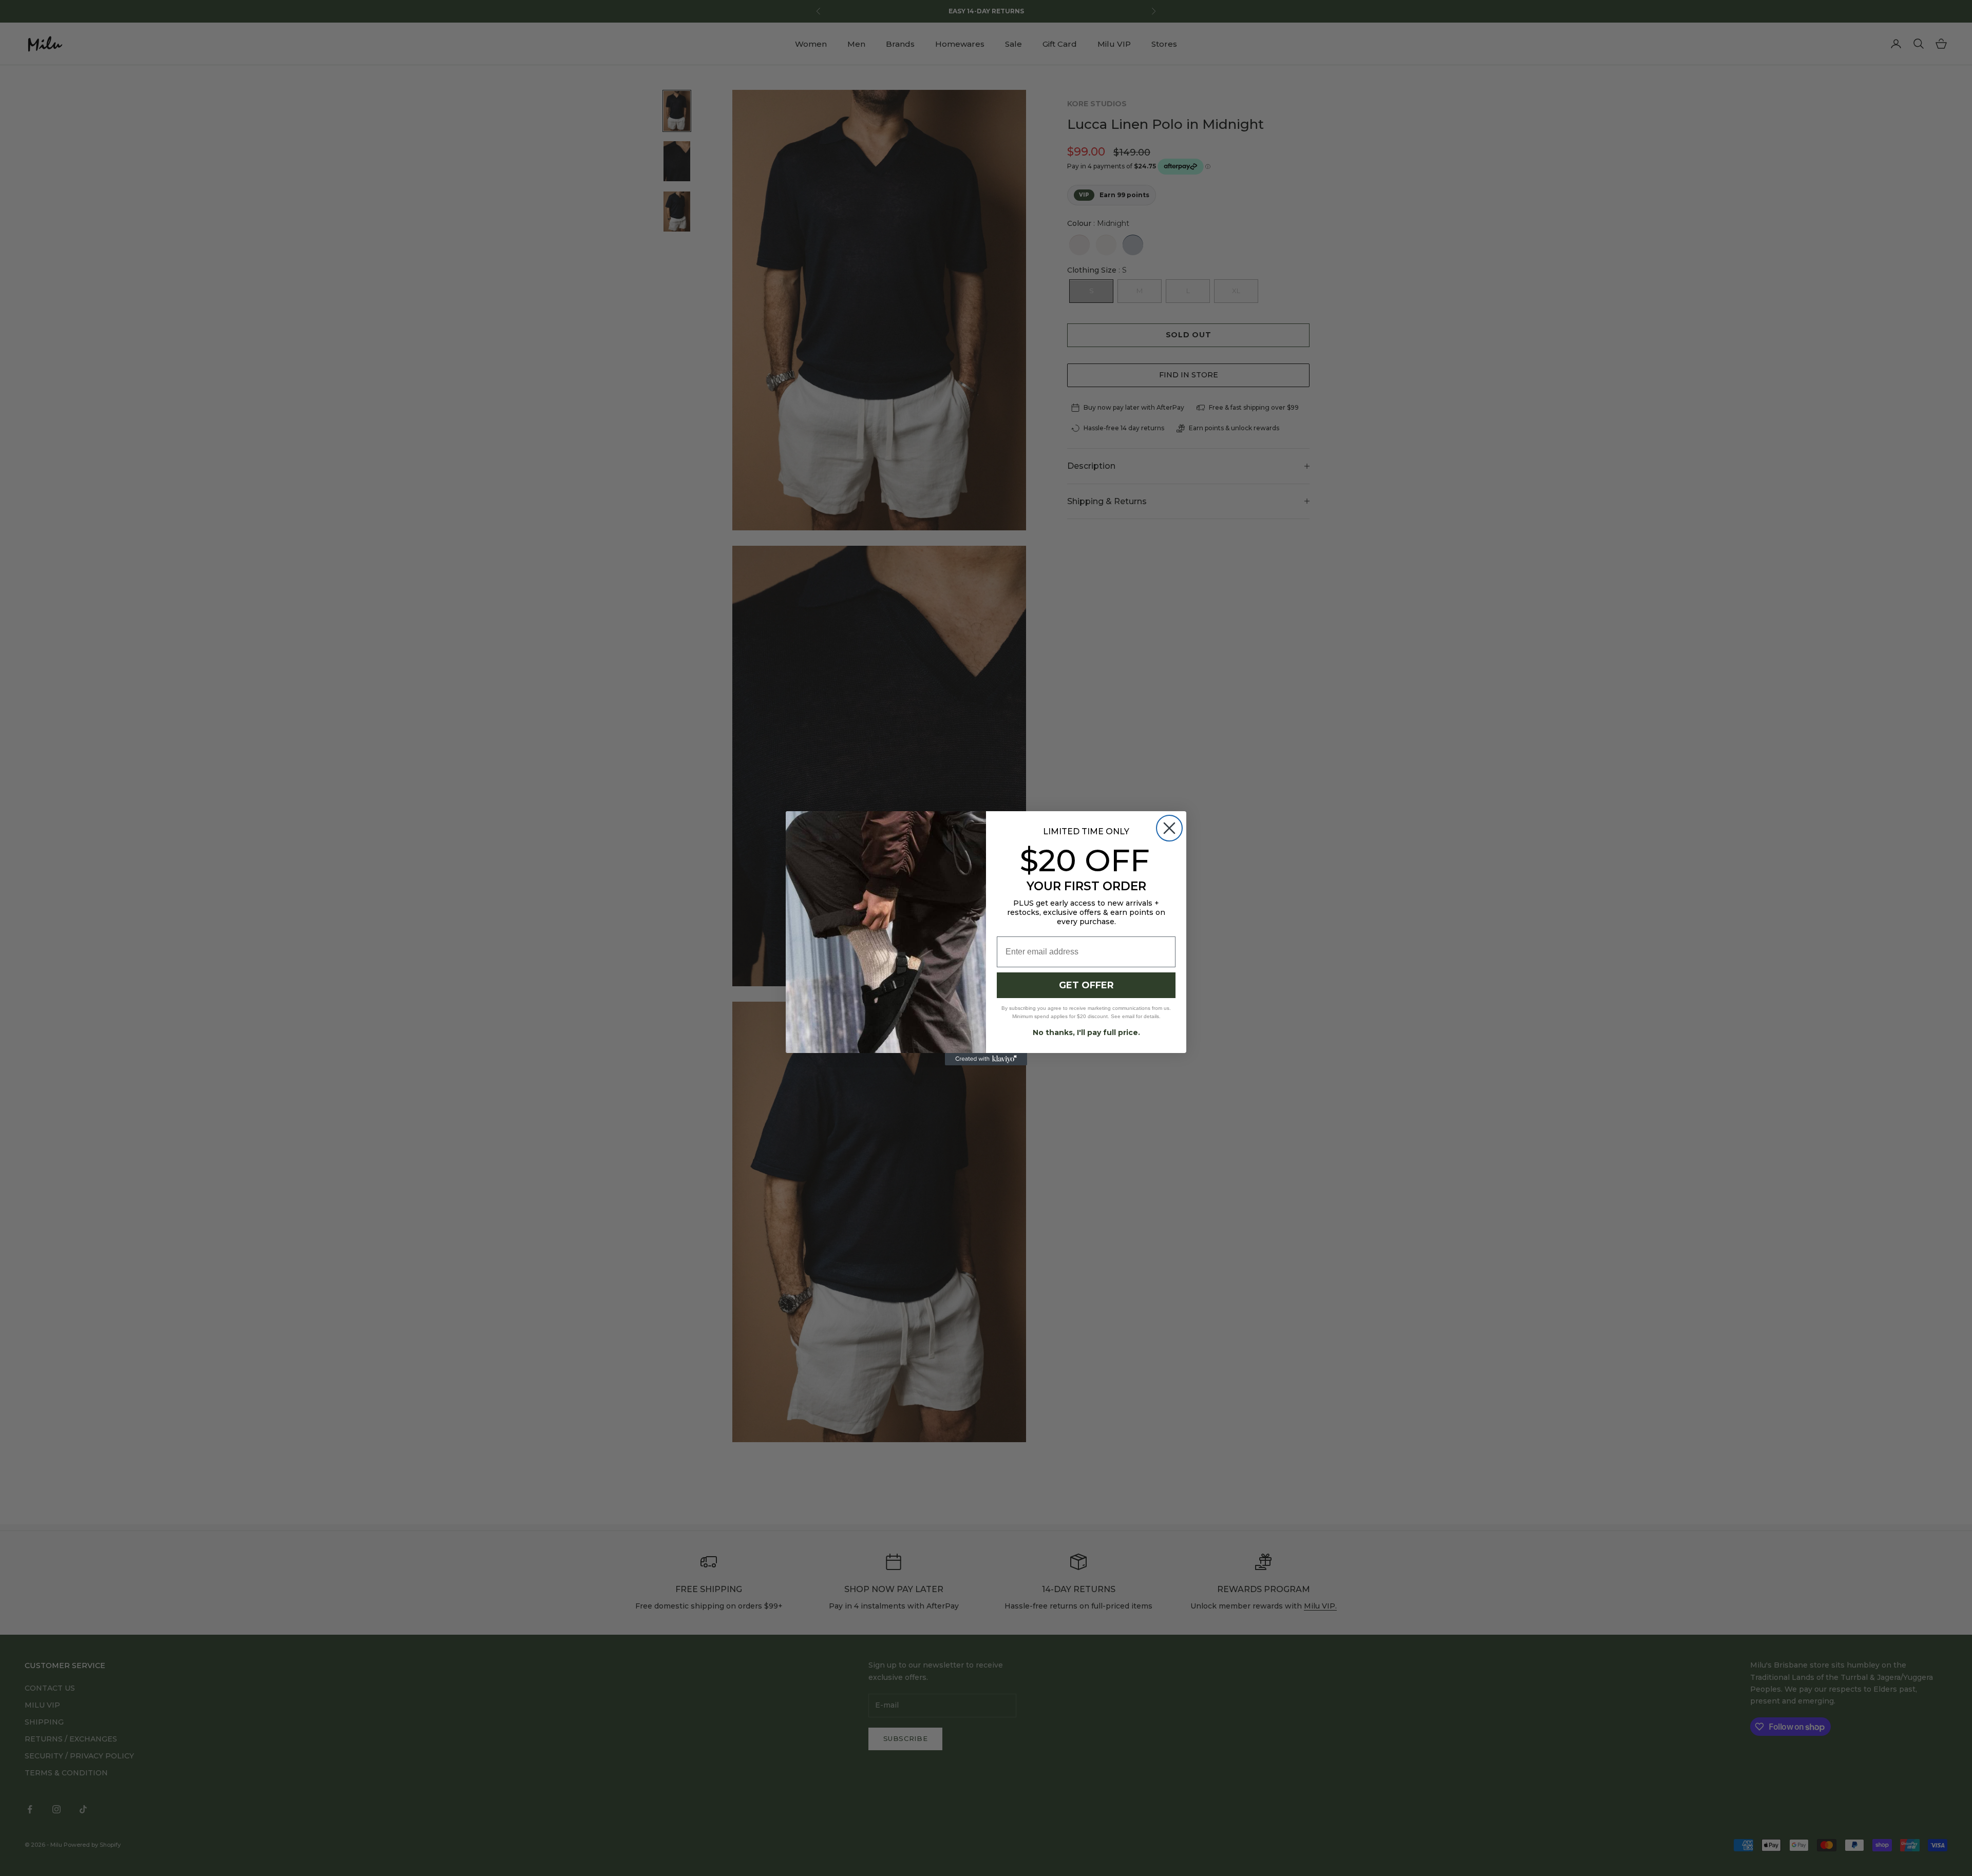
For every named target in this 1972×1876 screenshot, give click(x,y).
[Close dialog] (1169, 828)
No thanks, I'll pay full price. (1086, 1032)
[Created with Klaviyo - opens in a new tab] (986, 1059)
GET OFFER (1086, 985)
